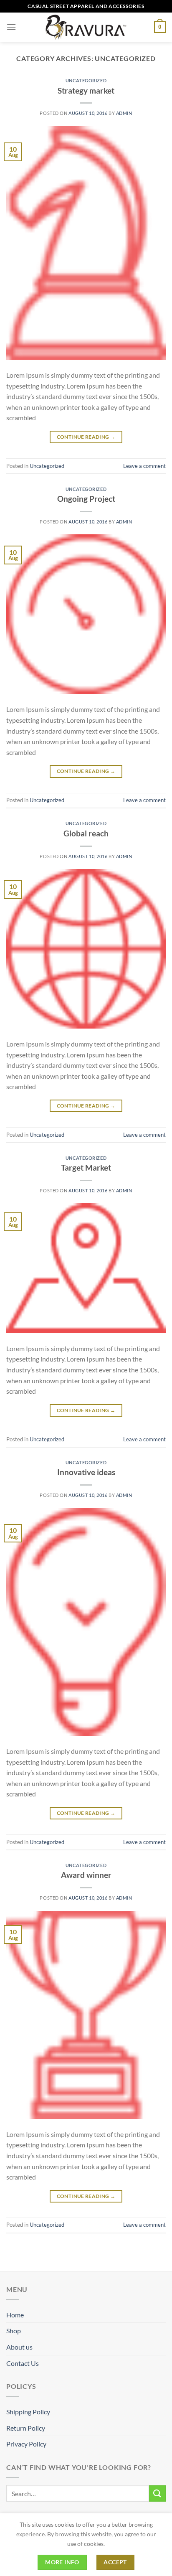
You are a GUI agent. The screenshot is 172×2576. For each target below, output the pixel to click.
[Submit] (157, 2493)
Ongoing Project (86, 499)
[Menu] (11, 27)
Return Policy (26, 2428)
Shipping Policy (28, 2412)
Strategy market (86, 90)
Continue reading (86, 437)
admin (124, 113)
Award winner (86, 1875)
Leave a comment (144, 466)
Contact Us (23, 2363)
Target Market (86, 1167)
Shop (14, 2331)
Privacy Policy (26, 2444)
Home (15, 2315)
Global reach (86, 833)
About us (19, 2347)
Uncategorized (86, 80)
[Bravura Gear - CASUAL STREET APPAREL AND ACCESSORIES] (86, 27)
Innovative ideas (86, 1472)
